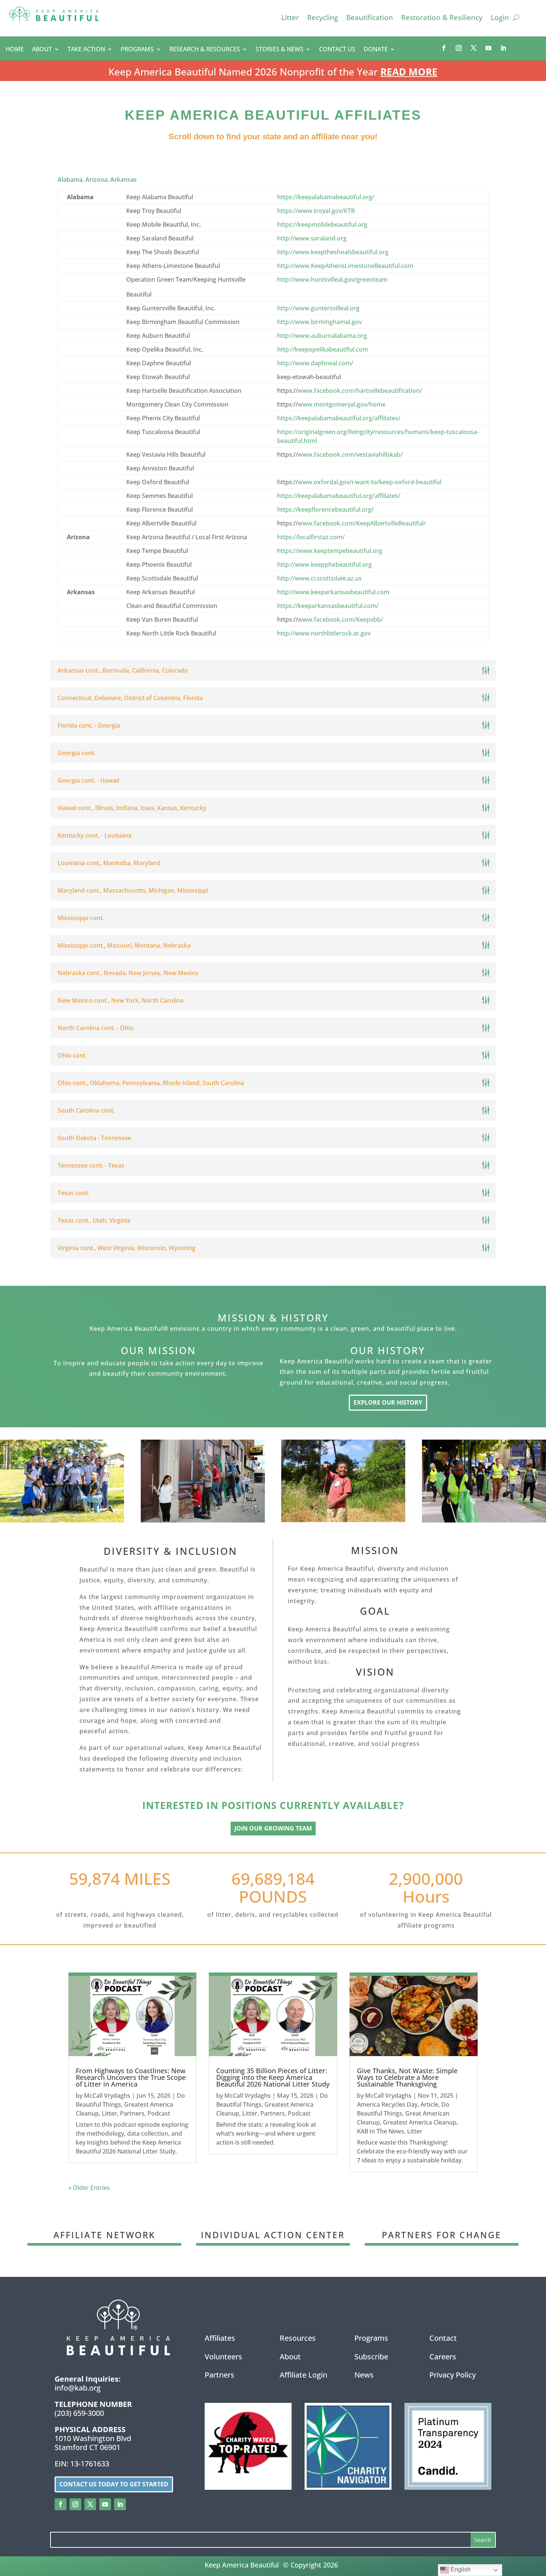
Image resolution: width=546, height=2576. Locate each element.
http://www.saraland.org (312, 238)
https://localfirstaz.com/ (311, 537)
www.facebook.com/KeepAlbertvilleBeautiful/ (362, 523)
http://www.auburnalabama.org (322, 336)
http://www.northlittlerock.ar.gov (324, 633)
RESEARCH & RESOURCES (205, 50)
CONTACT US (337, 50)
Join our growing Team (273, 1828)
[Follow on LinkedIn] (503, 48)
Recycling (323, 19)
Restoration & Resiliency (442, 19)
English (460, 2569)
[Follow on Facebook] (444, 48)
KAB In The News (381, 2131)
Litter (290, 19)
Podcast (159, 2113)
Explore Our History (388, 1402)
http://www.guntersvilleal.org (318, 308)
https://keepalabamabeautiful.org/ (326, 197)
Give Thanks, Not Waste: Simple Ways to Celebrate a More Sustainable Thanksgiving (407, 2077)
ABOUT (42, 50)
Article (429, 2104)
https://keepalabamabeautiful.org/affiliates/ (339, 418)
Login (500, 19)
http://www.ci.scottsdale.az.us (319, 578)
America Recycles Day (387, 2104)
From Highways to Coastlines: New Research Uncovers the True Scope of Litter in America (131, 2077)
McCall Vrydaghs (107, 2096)
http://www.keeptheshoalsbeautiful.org (333, 252)
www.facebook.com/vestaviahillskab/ (350, 454)
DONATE (376, 50)
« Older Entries (89, 2188)
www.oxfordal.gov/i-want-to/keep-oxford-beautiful (370, 482)
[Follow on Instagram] (459, 48)
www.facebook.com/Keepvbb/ (340, 619)
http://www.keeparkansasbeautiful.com (333, 592)
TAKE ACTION (86, 50)
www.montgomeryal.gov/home (342, 404)
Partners (132, 2113)
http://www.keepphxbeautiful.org (324, 564)
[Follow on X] (474, 48)
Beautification (370, 19)
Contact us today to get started (114, 2484)
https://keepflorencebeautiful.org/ (325, 509)
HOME (15, 50)
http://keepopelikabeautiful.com (323, 349)
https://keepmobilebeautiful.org (322, 224)
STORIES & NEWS (279, 50)
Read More (409, 72)
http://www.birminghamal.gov (319, 322)
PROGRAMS (137, 50)
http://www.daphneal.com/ (315, 363)
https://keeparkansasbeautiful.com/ (328, 606)
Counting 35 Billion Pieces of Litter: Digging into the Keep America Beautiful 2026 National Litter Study (273, 2077)
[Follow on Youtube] (488, 48)
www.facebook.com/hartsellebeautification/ (360, 391)
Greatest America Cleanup (420, 2122)
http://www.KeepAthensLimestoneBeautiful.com (345, 266)
